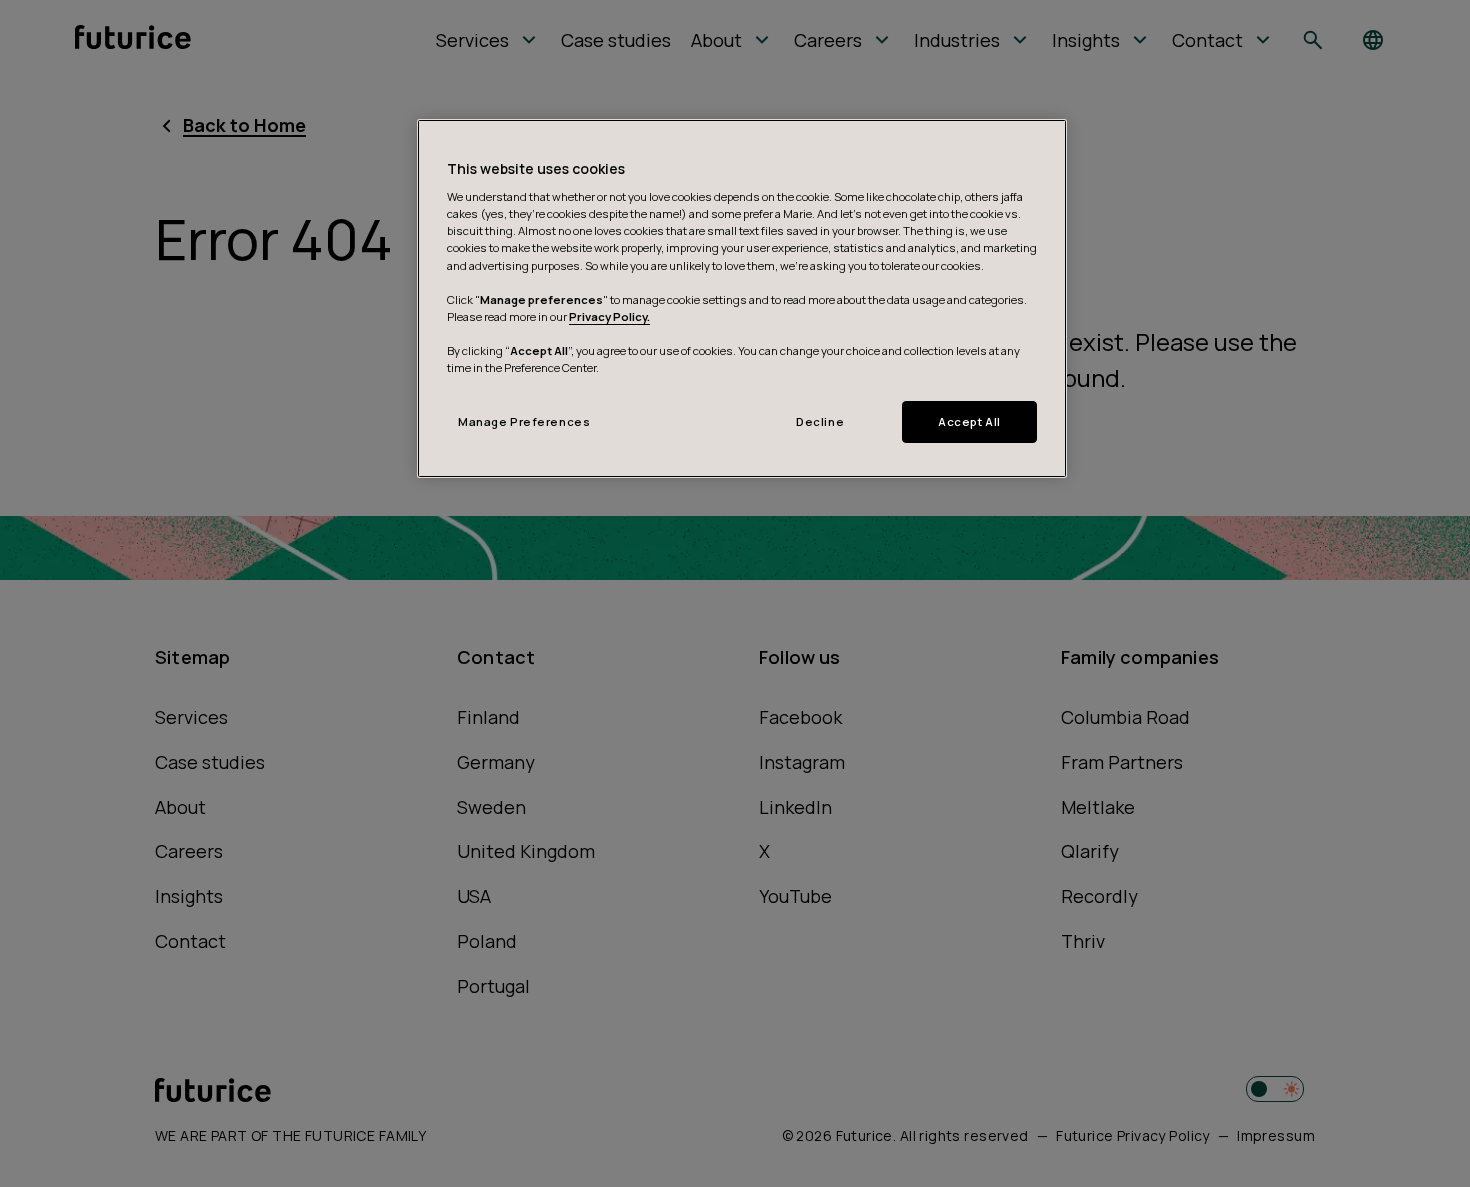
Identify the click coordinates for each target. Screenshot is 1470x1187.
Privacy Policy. (609, 316)
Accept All (969, 421)
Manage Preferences (524, 421)
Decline (820, 421)
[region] (742, 298)
